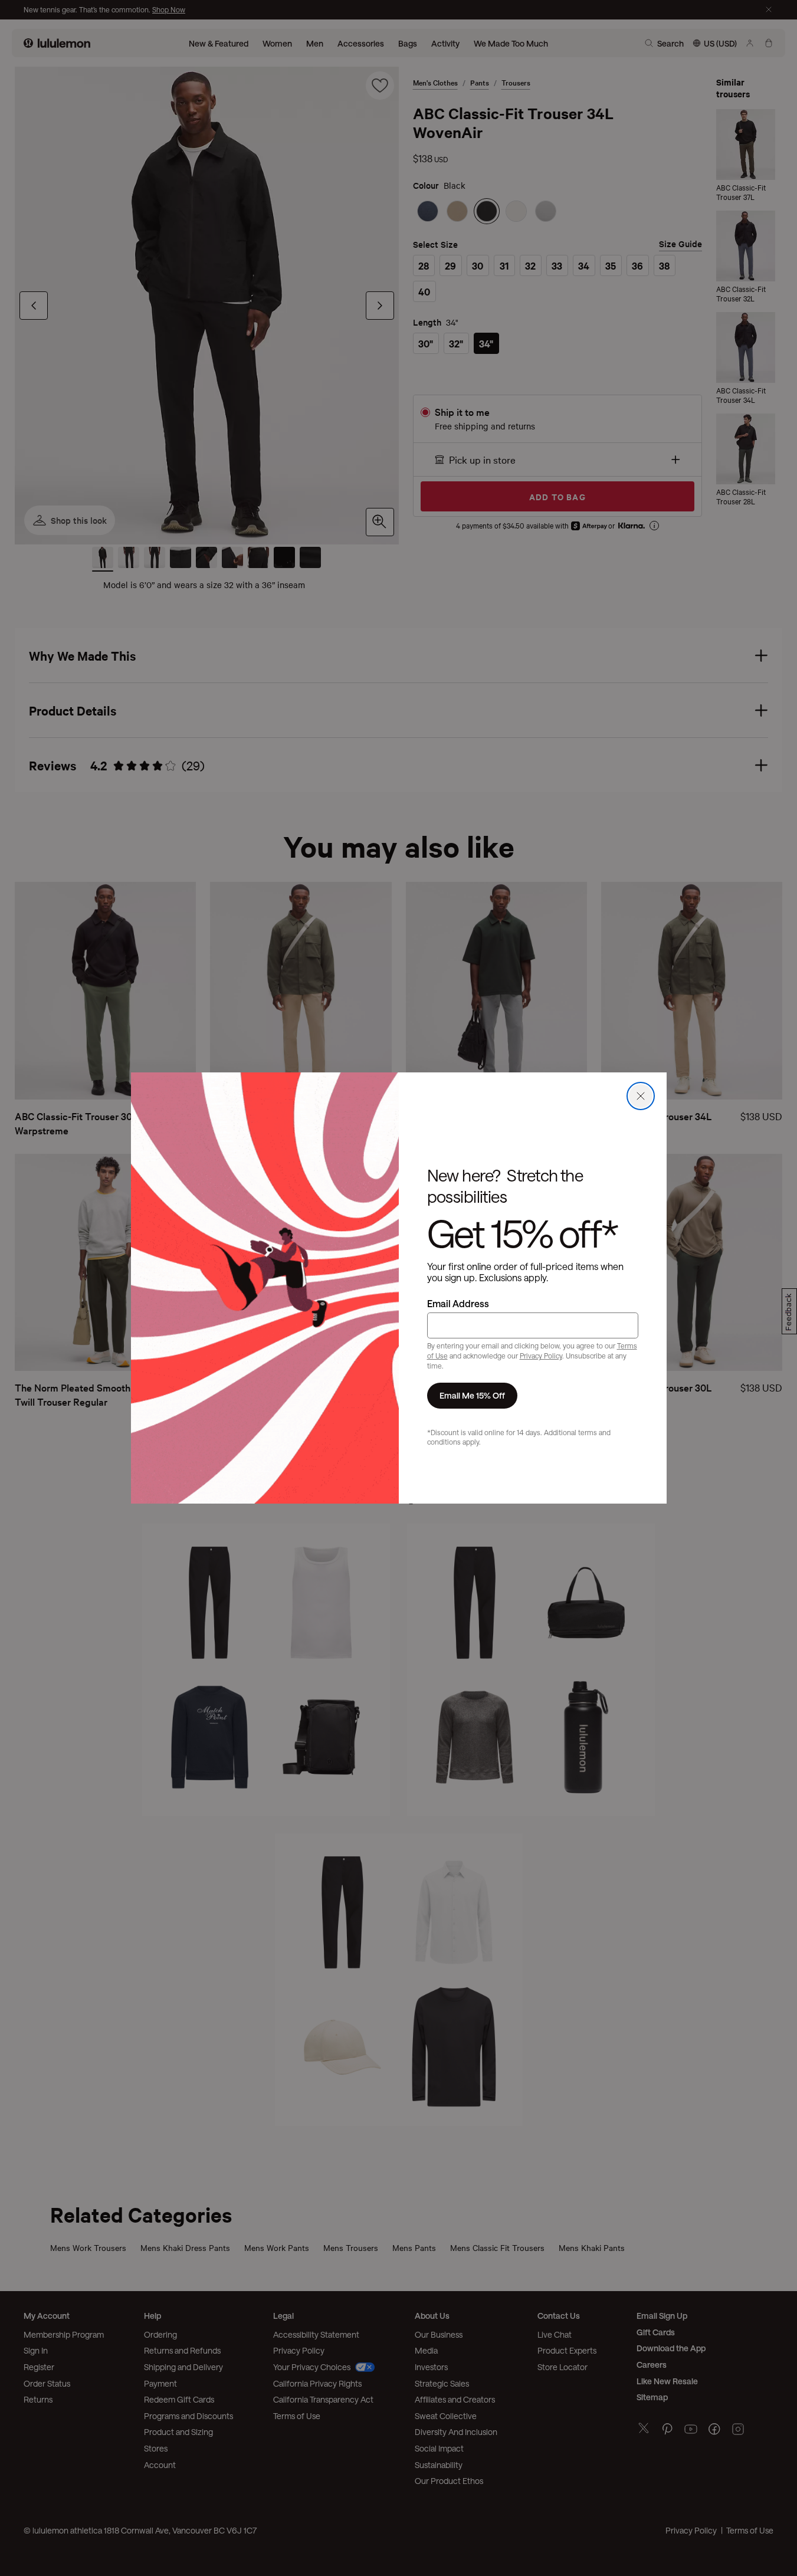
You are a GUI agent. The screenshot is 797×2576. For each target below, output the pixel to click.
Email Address (458, 1303)
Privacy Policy (541, 1356)
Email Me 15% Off (472, 1395)
